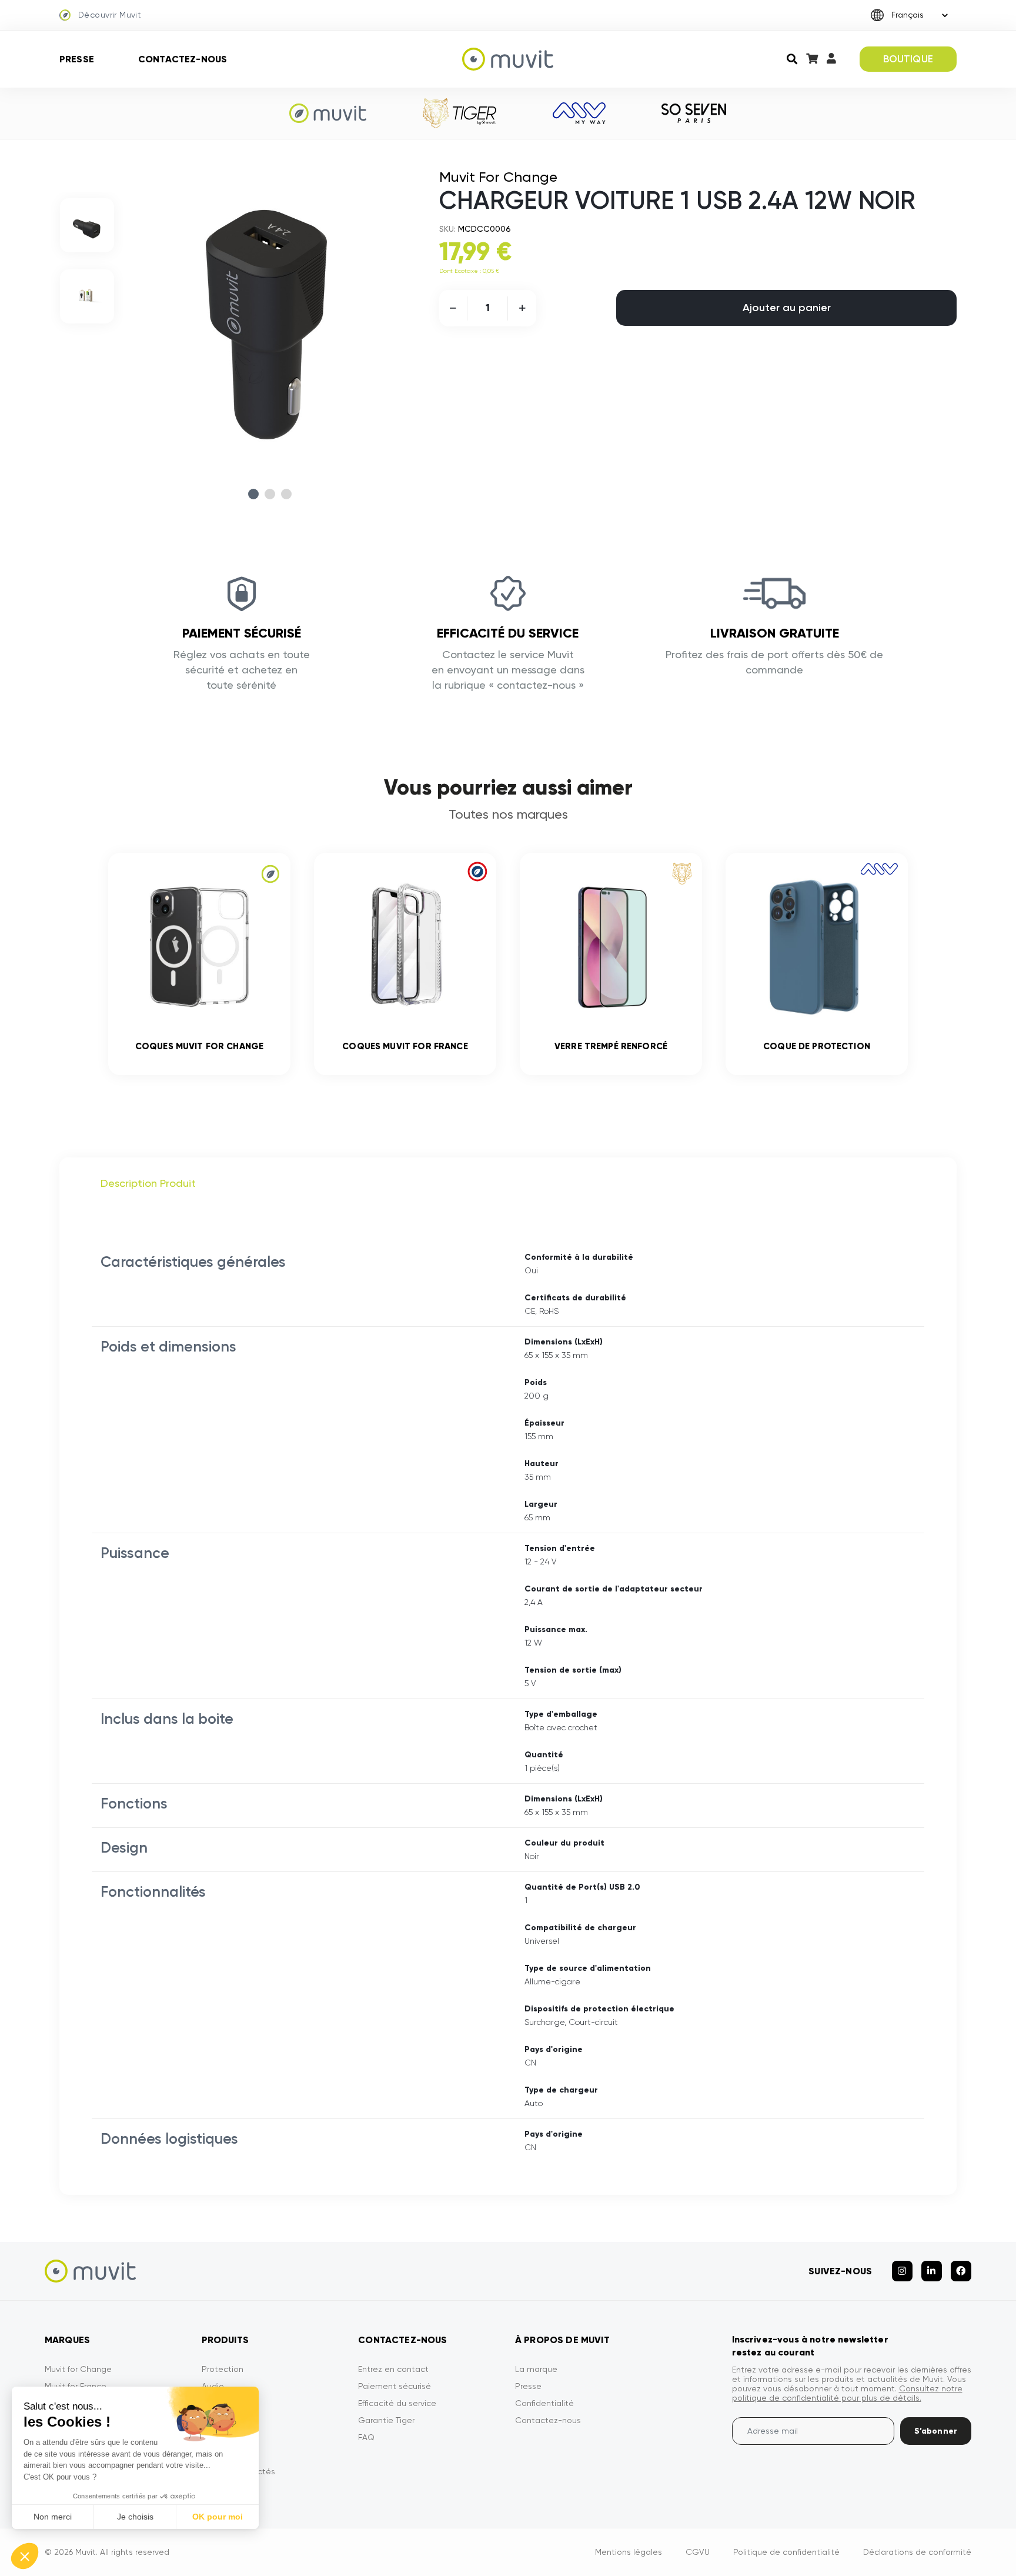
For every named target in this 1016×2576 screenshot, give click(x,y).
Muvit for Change (78, 2369)
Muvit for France (76, 2386)
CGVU (698, 2552)
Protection (223, 2369)
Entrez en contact (393, 2369)
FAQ (366, 2437)
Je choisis (135, 2517)
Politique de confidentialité (786, 2552)
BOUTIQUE (908, 59)
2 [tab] (270, 494)
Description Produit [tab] (148, 1183)
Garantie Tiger (386, 2420)
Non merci (53, 2517)
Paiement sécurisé (395, 2386)
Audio (213, 2386)
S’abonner (936, 2431)
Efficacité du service (397, 2403)
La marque (536, 2369)
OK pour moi (218, 2517)
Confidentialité (544, 2403)
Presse (77, 59)
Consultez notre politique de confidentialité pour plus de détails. (847, 2393)
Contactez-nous (183, 59)
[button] (25, 2556)
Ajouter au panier (787, 308)
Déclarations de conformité (917, 2552)
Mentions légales (629, 2552)
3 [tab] (286, 494)
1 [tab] (253, 494)
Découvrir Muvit (110, 15)
